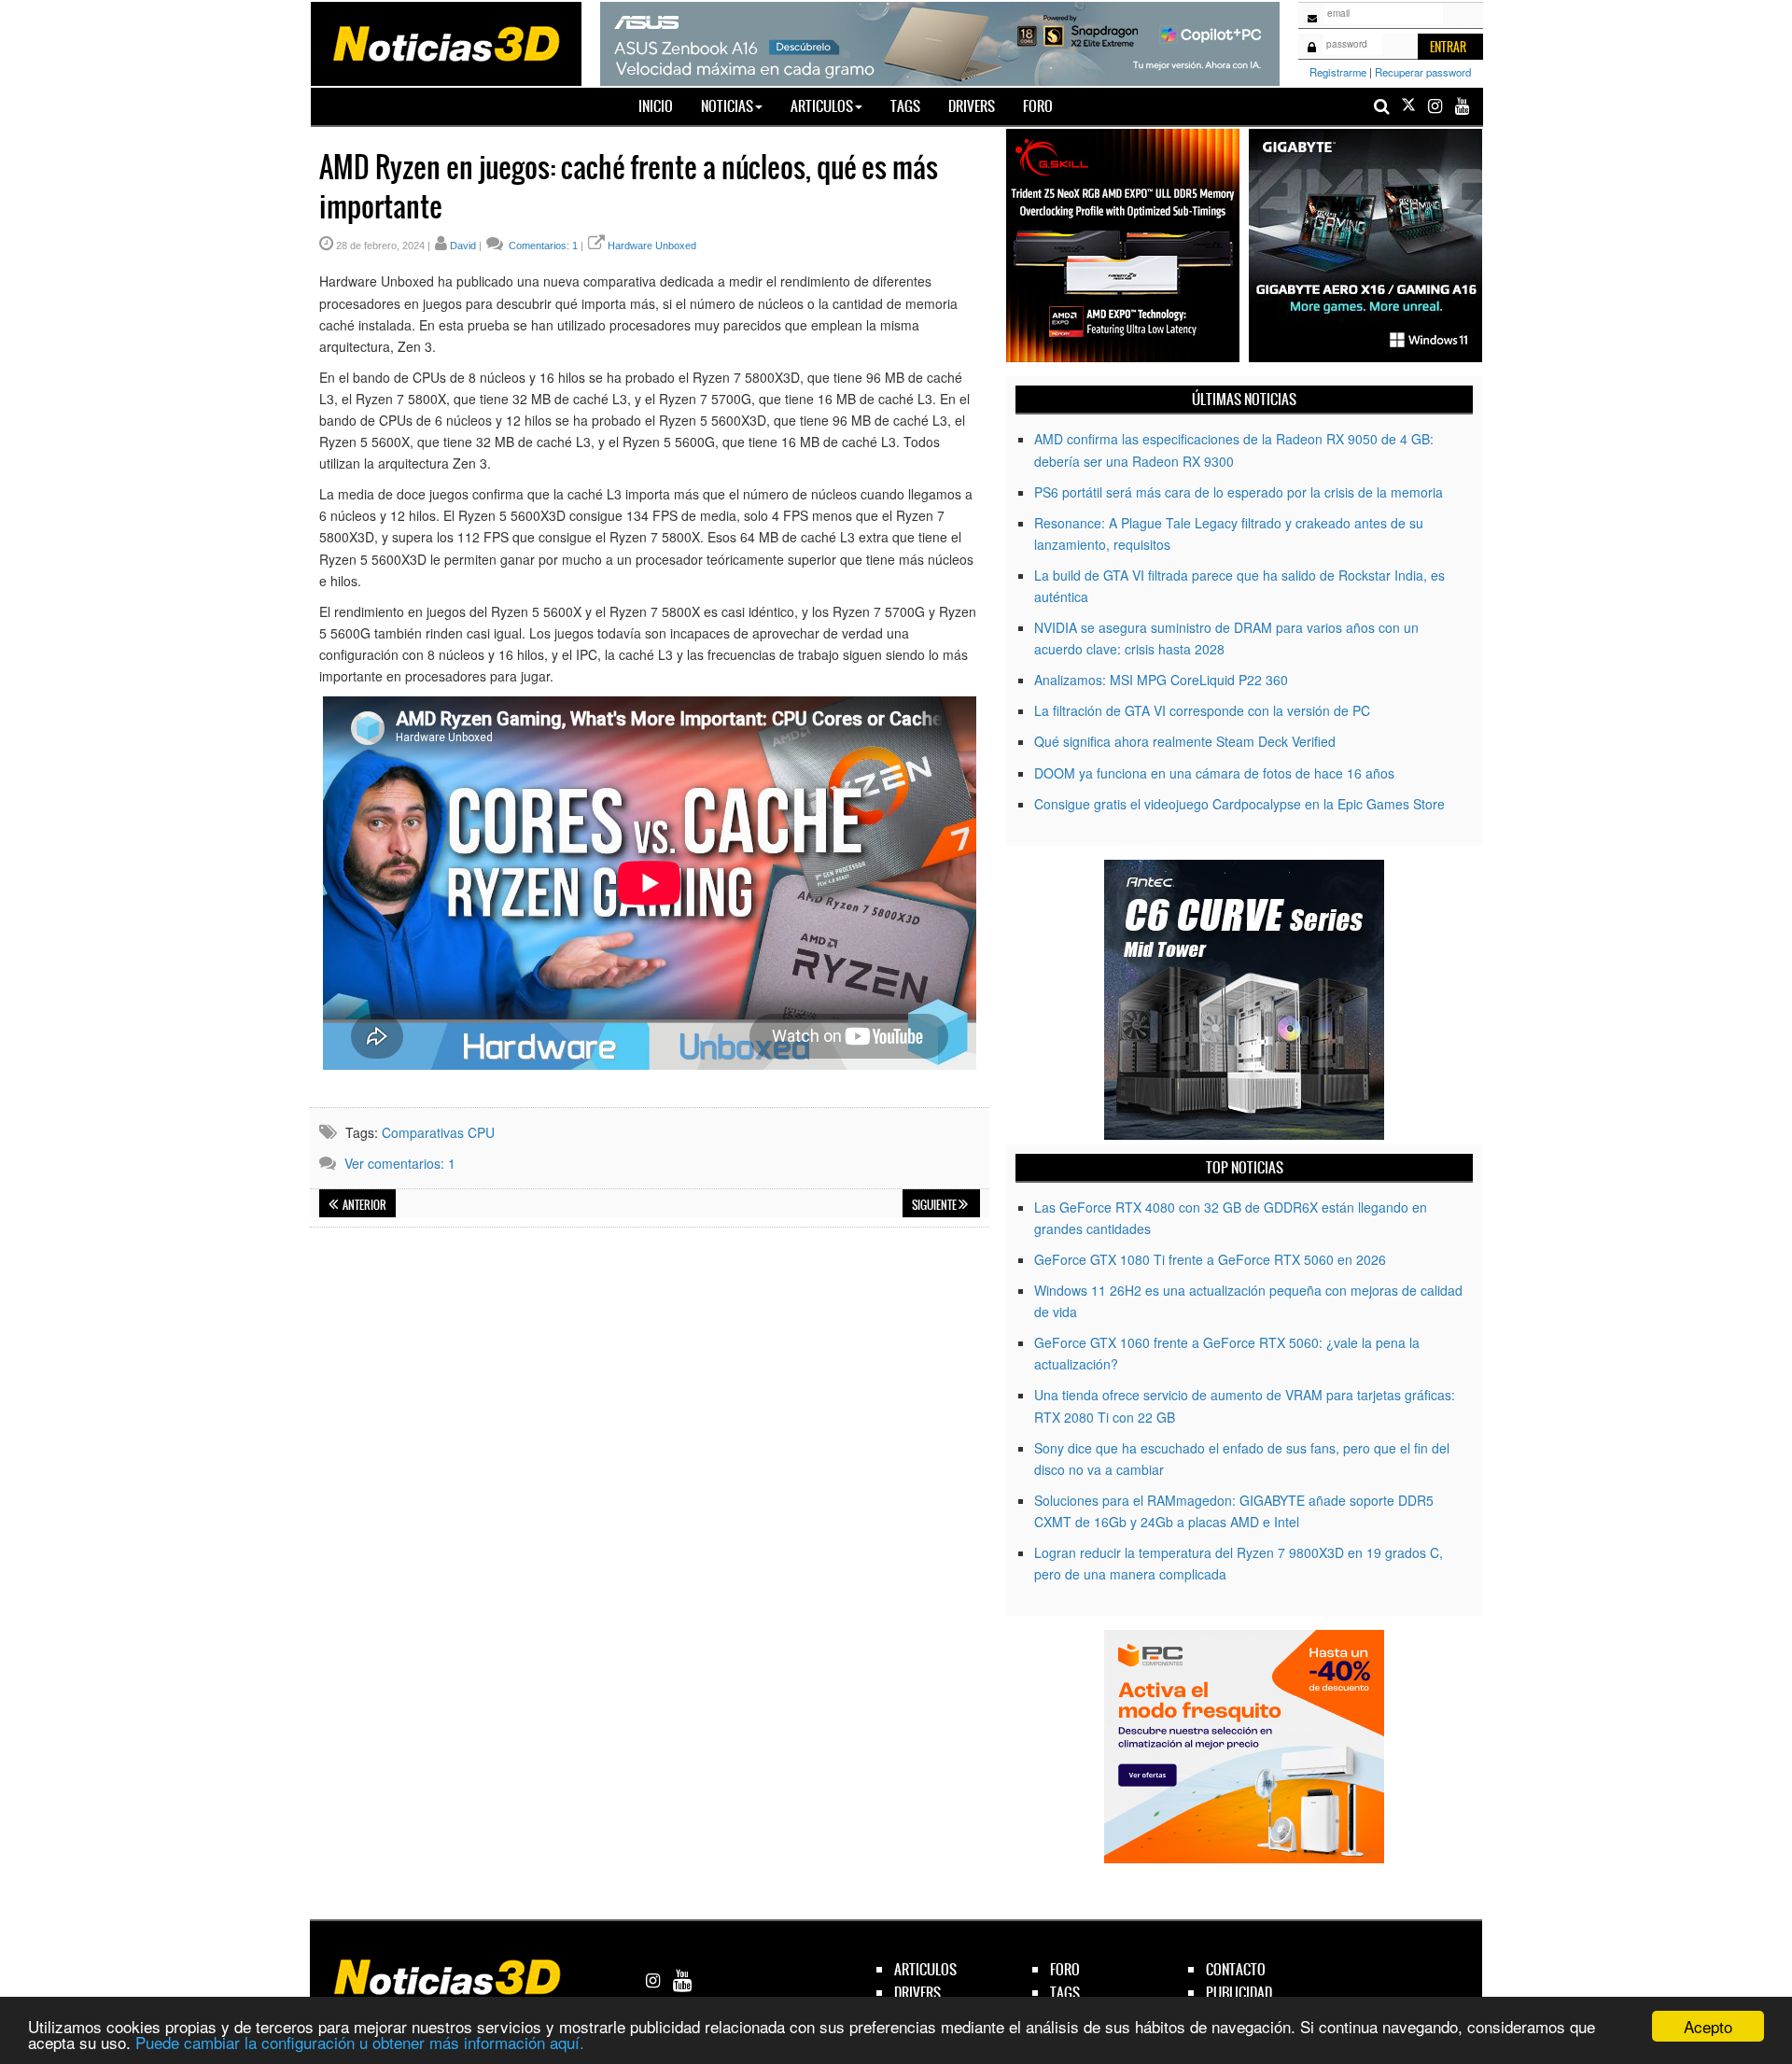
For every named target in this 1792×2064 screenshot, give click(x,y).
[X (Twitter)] (1408, 106)
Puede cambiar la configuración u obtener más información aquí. (360, 2042)
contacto (1236, 1969)
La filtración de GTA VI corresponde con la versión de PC (1202, 710)
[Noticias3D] (445, 42)
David (463, 246)
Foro (1038, 106)
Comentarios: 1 (542, 246)
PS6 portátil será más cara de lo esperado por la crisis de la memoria (1239, 492)
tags (1065, 1993)
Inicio (663, 105)
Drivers (972, 106)
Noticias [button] (727, 106)
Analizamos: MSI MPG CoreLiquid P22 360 (1161, 680)
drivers (917, 1993)
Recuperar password (1423, 72)
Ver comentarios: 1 (400, 1163)
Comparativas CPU (438, 1132)
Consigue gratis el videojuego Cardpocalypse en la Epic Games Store (1239, 804)
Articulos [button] (822, 106)
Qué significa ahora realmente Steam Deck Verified (1185, 741)
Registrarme (1338, 72)
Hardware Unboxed (652, 246)
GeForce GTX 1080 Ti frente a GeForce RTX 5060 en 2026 (1210, 1259)
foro (1065, 1969)
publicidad (1239, 1993)
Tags (905, 106)
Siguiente (935, 1205)
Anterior (364, 1205)
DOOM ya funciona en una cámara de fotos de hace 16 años (1214, 773)
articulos (925, 1969)
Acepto (1708, 2026)
